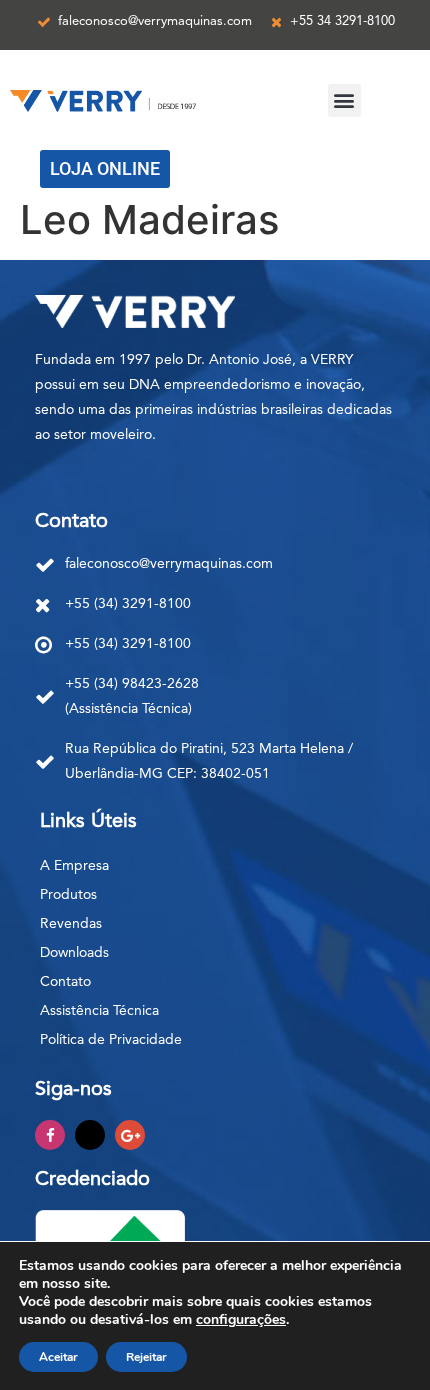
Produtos (68, 895)
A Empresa (74, 866)
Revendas (71, 924)
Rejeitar (146, 1357)
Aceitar (58, 1357)
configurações (241, 1320)
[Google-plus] (130, 1135)
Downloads (74, 953)
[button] (344, 100)
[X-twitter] (90, 1135)
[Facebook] (50, 1135)
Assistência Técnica (99, 1011)
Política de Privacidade (111, 1040)
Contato (65, 982)
